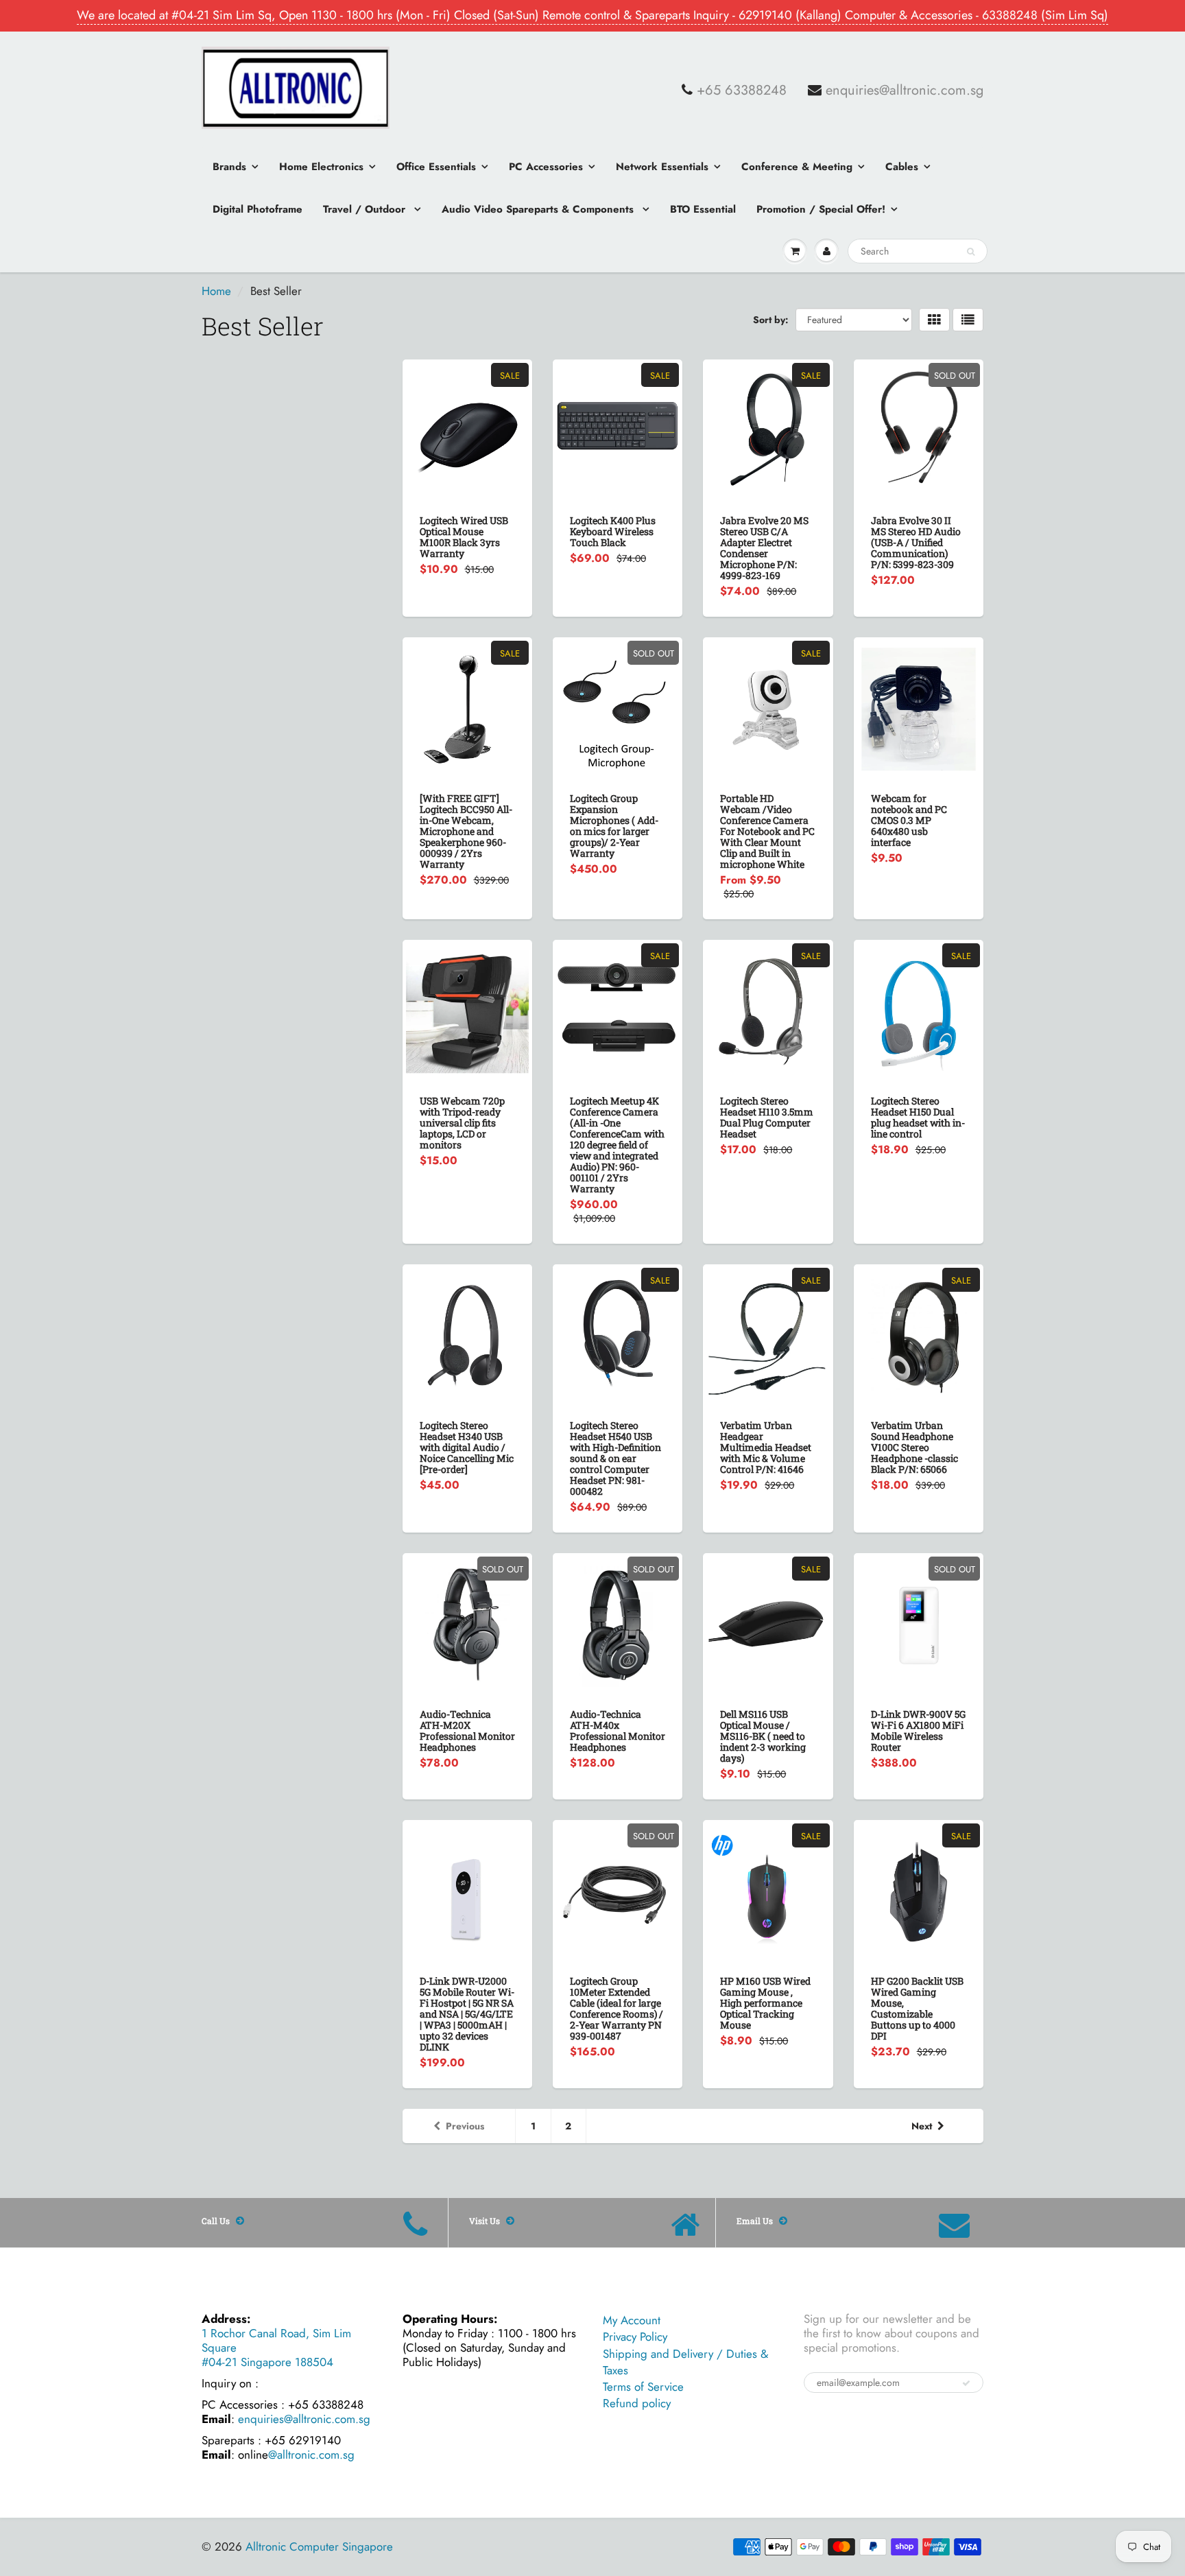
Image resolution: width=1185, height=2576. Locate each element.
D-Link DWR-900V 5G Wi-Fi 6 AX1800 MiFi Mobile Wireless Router (918, 1730)
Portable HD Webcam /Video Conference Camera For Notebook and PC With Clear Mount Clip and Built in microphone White (767, 831)
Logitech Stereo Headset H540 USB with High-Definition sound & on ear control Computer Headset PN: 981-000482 (615, 1458)
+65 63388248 (742, 91)
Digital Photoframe (258, 209)
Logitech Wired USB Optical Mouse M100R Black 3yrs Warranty (464, 537)
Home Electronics (321, 167)
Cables (902, 167)
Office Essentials (436, 167)
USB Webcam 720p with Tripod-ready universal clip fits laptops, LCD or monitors (462, 1123)
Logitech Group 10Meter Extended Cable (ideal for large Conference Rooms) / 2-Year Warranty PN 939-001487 (617, 2008)
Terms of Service (643, 2387)
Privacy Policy (635, 2337)
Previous (465, 2126)
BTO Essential (703, 209)
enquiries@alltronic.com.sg (905, 91)
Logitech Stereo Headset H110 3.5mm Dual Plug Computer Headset (767, 1117)
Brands (229, 167)
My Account (632, 2320)
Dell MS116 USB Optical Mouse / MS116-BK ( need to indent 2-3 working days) (763, 1736)
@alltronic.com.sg (311, 2455)
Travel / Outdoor (366, 209)
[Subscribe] (966, 2383)
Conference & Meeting (797, 167)
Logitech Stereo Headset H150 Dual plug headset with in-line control (918, 1117)
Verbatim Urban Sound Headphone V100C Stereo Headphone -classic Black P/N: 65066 (914, 1447)
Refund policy (637, 2403)
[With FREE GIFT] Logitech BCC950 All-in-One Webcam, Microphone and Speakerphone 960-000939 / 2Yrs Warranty (466, 831)
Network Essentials (662, 167)
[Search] (971, 252)
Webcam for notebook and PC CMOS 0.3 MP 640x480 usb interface (909, 820)
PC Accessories (546, 167)
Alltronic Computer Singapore (319, 2547)
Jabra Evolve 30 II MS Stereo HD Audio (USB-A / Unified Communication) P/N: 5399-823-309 (916, 542)
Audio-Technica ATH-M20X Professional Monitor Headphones (467, 1730)
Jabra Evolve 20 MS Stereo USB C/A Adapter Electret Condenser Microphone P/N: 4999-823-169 (764, 548)
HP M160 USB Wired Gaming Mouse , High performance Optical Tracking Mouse (765, 2003)
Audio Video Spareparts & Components (539, 209)
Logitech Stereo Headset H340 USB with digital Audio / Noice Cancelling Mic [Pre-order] (467, 1447)
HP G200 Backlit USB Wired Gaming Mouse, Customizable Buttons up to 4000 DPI (917, 2008)
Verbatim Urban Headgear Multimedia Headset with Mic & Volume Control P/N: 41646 (766, 1447)
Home (216, 291)
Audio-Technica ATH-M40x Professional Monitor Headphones (618, 1730)
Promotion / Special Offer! (821, 209)
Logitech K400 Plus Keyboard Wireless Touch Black (613, 531)
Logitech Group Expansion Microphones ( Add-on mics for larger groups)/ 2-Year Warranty (614, 826)
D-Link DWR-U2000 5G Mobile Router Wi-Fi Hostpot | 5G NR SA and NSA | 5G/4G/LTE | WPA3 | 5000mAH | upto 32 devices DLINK (467, 2014)
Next (922, 2126)
